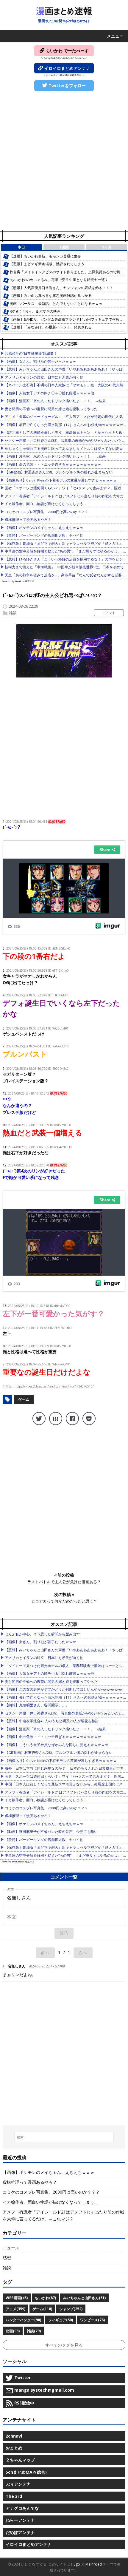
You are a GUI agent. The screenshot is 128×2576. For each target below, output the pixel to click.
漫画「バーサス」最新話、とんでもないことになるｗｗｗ (56, 304)
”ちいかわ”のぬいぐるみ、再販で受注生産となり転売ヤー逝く (59, 280)
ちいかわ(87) (45, 2298)
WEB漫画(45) (17, 2298)
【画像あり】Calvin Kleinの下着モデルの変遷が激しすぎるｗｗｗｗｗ (61, 480)
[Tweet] (39, 1419)
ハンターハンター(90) (23, 2320)
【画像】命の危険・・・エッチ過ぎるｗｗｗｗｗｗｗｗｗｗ (53, 464)
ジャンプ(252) (71, 2309)
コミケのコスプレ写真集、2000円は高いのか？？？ (46, 512)
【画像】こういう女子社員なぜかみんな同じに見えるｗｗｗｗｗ (57, 1745)
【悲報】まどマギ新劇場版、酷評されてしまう (47, 264)
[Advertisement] (64, 161)
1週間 (64, 247)
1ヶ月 (107, 247)
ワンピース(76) (92, 2320)
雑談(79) (34, 2331)
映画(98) (13, 2331)
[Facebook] (72, 1419)
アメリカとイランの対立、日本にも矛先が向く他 (44, 377)
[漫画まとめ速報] (64, 15)
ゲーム (24, 1399)
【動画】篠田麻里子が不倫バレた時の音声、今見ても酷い (51, 1832)
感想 (7, 2258)
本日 (21, 247)
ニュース (11, 2248)
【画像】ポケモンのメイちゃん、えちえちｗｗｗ (44, 528)
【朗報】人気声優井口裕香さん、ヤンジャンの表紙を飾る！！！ (61, 288)
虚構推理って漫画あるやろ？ (28, 520)
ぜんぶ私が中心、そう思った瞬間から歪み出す (42, 1634)
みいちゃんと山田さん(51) (84, 2298)
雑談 (13, 613)
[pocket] (89, 1419)
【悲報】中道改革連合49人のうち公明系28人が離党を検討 (52, 1721)
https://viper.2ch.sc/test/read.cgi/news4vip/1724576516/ (54, 1386)
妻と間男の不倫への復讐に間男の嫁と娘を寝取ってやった (51, 409)
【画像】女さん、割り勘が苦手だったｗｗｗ (40, 361)
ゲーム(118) (42, 2309)
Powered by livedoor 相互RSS (18, 581)
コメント (109, 613)
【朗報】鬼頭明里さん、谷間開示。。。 (37, 1705)
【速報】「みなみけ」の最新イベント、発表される (51, 327)
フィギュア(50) (61, 2320)
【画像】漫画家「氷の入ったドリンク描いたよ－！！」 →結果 (55, 401)
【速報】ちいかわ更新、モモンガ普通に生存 (45, 256)
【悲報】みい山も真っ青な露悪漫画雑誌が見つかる (51, 295)
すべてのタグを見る (64, 2345)
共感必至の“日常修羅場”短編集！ (31, 353)
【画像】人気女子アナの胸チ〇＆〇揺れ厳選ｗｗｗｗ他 (49, 393)
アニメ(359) (15, 2309)
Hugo (75, 2564)
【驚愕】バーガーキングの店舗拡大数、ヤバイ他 (44, 535)
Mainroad (94, 2564)
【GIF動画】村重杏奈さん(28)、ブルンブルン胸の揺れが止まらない (59, 472)
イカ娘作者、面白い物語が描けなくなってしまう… (45, 504)
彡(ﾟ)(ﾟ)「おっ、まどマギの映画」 (37, 311)
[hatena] (56, 1419)
